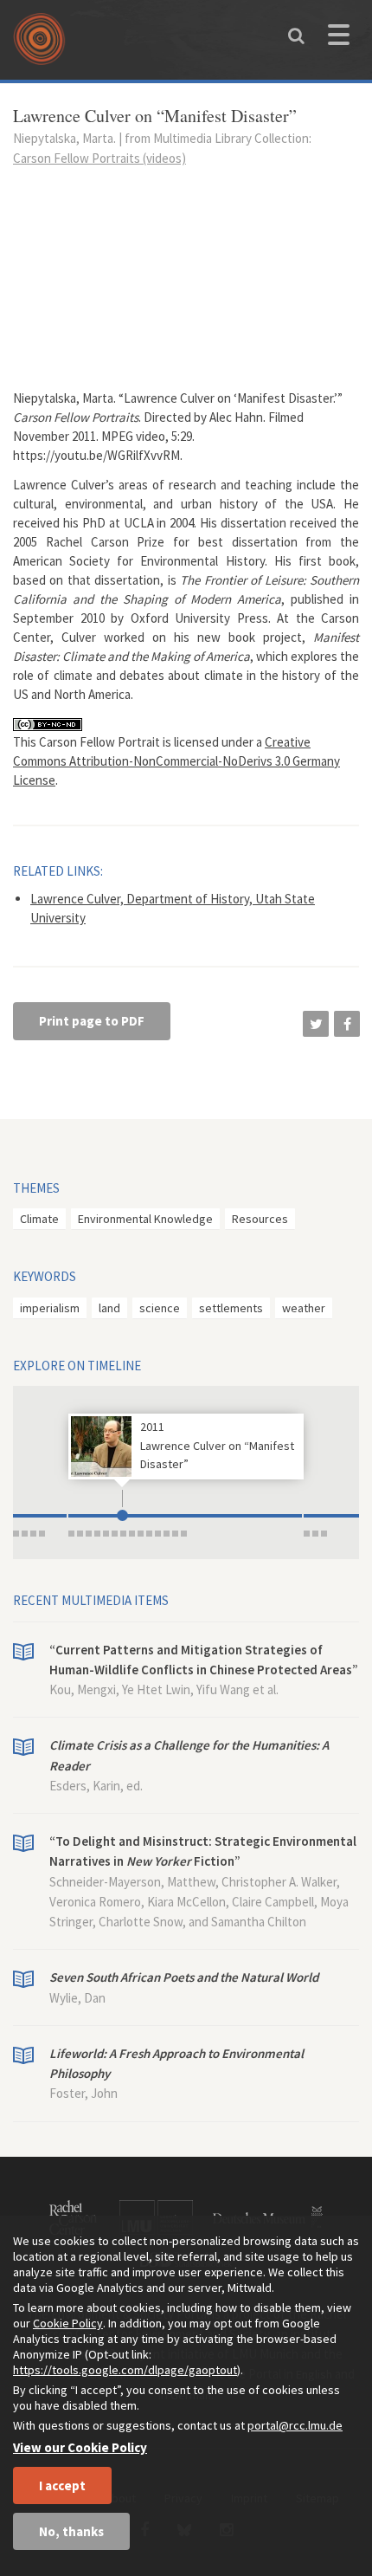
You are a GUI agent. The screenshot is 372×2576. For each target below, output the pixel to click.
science (160, 1308)
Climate (39, 1219)
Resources (260, 1219)
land (109, 1308)
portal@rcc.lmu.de (295, 2425)
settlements (231, 1308)
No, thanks (71, 2531)
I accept (62, 2485)
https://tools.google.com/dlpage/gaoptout (125, 2370)
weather (304, 1308)
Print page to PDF (92, 1021)
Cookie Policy (68, 2323)
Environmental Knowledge (145, 1219)
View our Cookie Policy (80, 2447)
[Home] (43, 45)
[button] (316, 1024)
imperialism (50, 1308)
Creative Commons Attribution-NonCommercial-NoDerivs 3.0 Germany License (176, 761)
